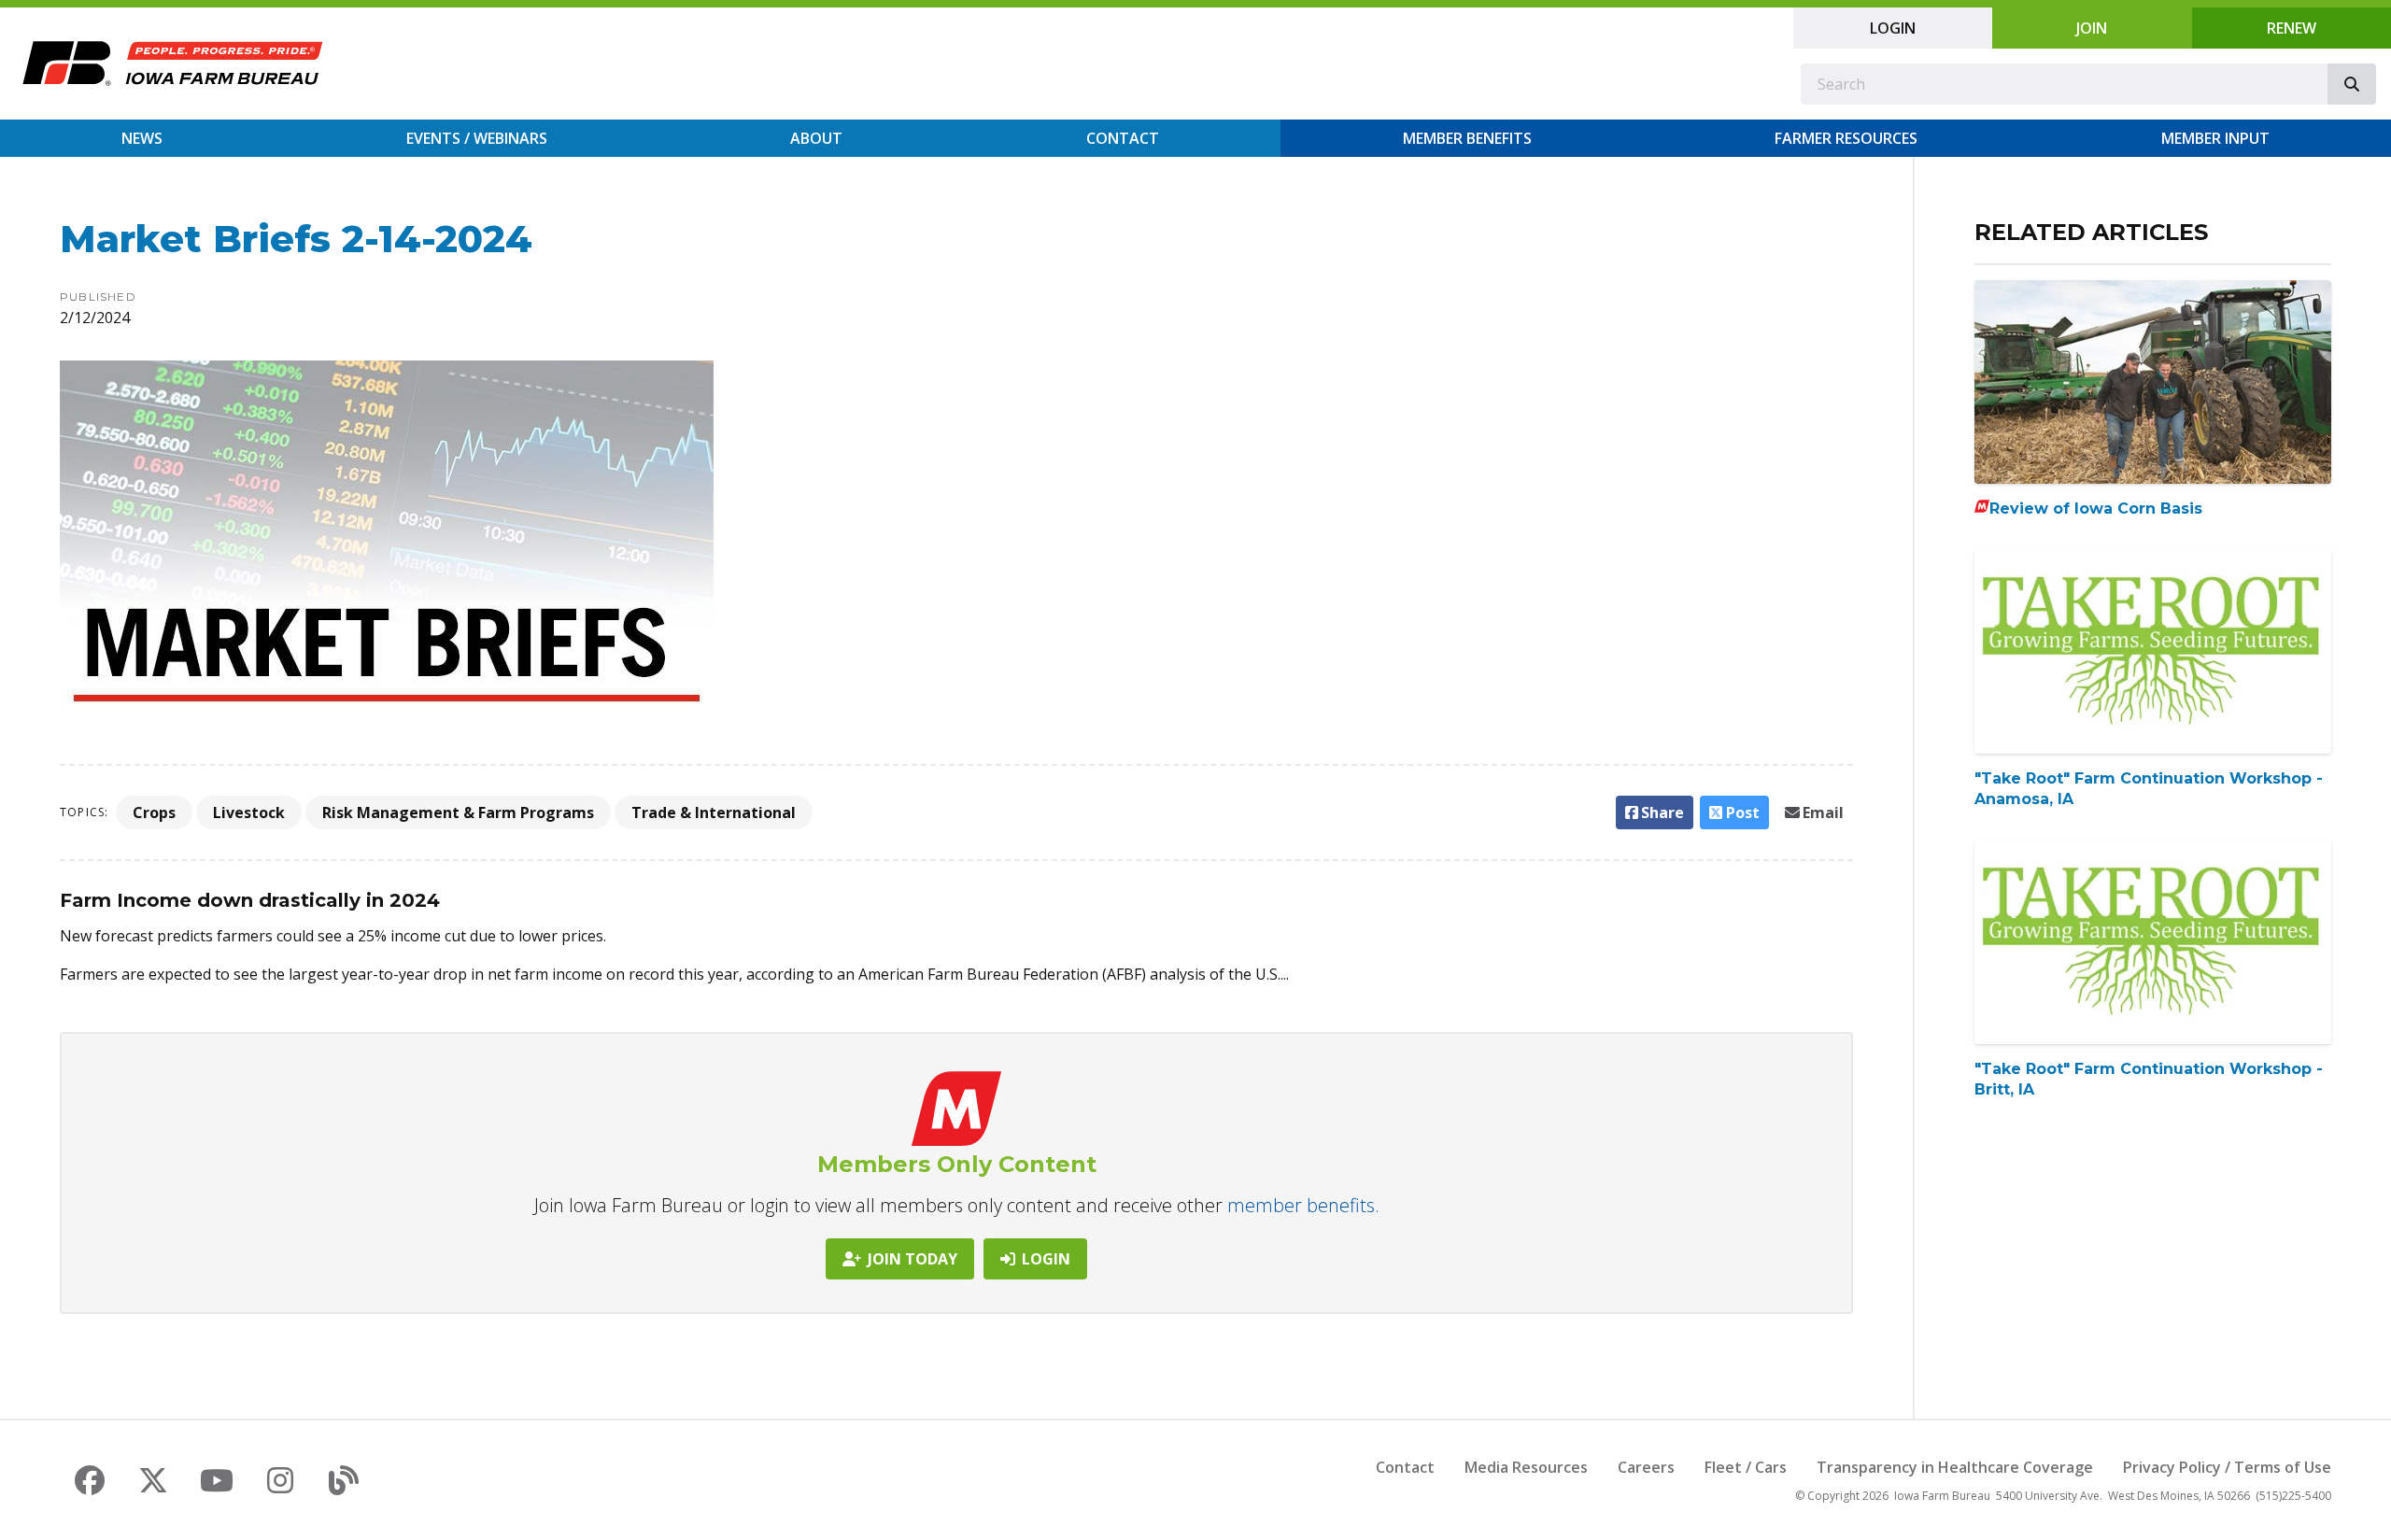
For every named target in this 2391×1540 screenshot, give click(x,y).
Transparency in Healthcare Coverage (1955, 1467)
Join (2092, 28)
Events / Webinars (477, 138)
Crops (154, 812)
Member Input (2215, 138)
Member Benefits (1467, 138)
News (142, 138)
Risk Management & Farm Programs (458, 812)
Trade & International (714, 812)
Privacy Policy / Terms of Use (2227, 1467)
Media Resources (1526, 1467)
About (816, 138)
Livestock (249, 812)
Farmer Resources (1846, 138)
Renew (2292, 28)
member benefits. (1303, 1205)
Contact (1123, 138)
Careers (1646, 1467)
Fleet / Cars (1746, 1467)
